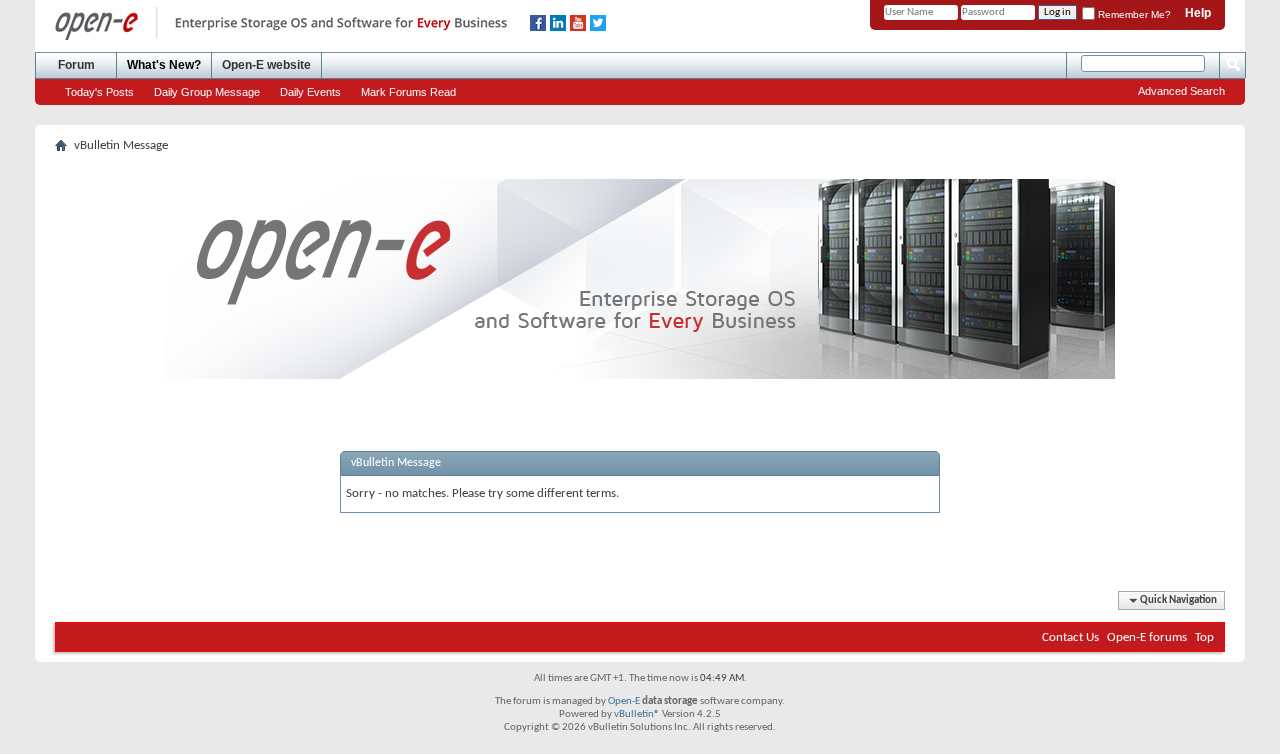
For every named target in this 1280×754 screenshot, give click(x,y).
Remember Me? (1133, 14)
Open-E (624, 701)
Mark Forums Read (408, 92)
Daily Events (310, 92)
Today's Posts (99, 92)
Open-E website (266, 65)
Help (1198, 13)
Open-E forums (1147, 637)
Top (1204, 637)
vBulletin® (637, 714)
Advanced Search (1181, 91)
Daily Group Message (207, 92)
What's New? (164, 65)
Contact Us (1070, 637)
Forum (76, 65)
